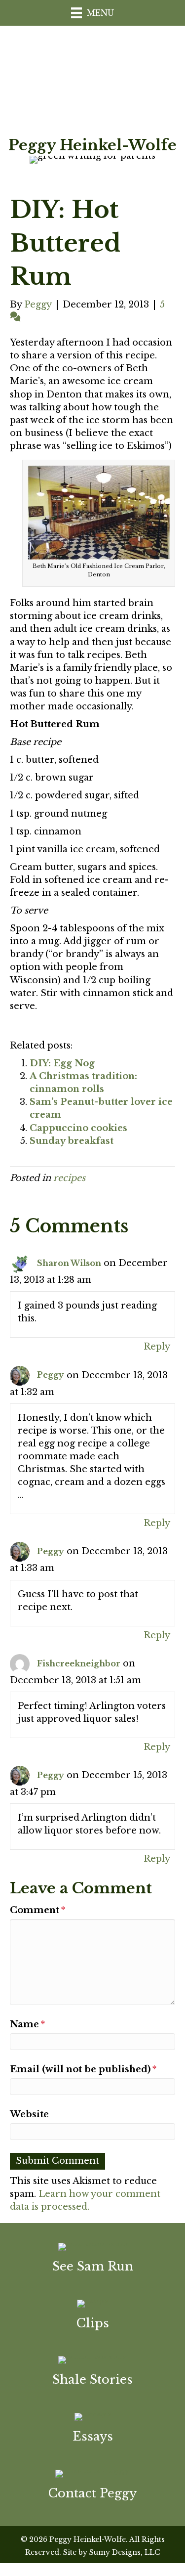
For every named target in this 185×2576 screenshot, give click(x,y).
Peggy (51, 1375)
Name (27, 2024)
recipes (69, 1178)
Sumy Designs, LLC (125, 2552)
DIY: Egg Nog (62, 1063)
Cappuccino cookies (78, 1128)
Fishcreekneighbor (79, 1663)
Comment (37, 1910)
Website (29, 2114)
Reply (157, 1347)
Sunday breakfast (72, 1141)
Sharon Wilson (69, 1263)
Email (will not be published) (83, 2069)
